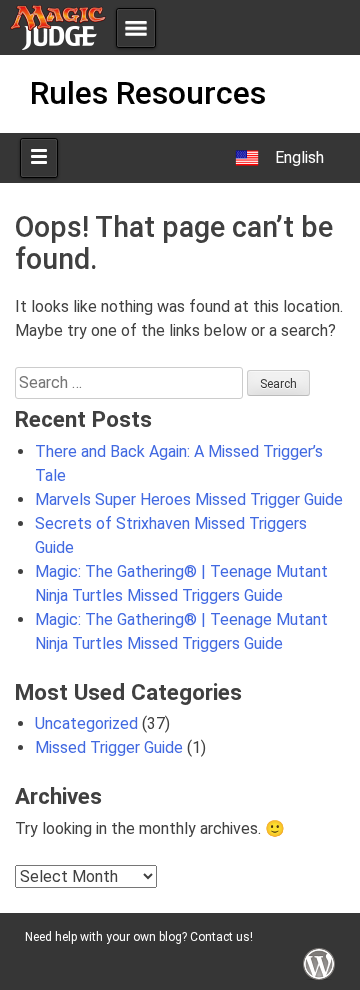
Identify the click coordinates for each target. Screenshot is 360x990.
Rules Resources (148, 93)
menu (136, 28)
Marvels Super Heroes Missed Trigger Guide (189, 499)
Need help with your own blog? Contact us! (139, 937)
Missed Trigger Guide (109, 747)
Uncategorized (86, 723)
